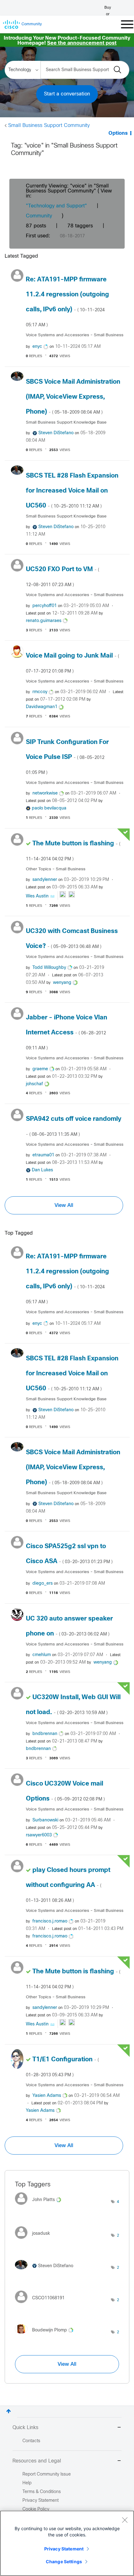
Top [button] (9, 2411)
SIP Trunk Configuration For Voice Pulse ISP (67, 757)
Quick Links (25, 2428)
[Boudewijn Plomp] (46, 2335)
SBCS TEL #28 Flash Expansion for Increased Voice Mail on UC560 (72, 491)
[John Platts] (40, 2207)
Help (27, 2483)
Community (39, 216)
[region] (67, 2543)
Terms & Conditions (42, 2492)
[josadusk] (35, 2240)
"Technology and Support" (56, 206)
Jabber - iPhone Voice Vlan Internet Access (67, 1033)
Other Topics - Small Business (56, 869)
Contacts (31, 2441)
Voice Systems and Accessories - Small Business (75, 335)
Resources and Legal (37, 2461)
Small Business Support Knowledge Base (66, 423)
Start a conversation (67, 94)
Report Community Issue (47, 2474)
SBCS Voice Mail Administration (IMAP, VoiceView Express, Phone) (73, 397)
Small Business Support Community (49, 126)
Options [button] (118, 133)
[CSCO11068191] (42, 2305)
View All (64, 1205)
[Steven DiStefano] (46, 2271)
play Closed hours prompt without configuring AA (68, 1885)
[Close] (125, 2520)
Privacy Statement (64, 2549)
